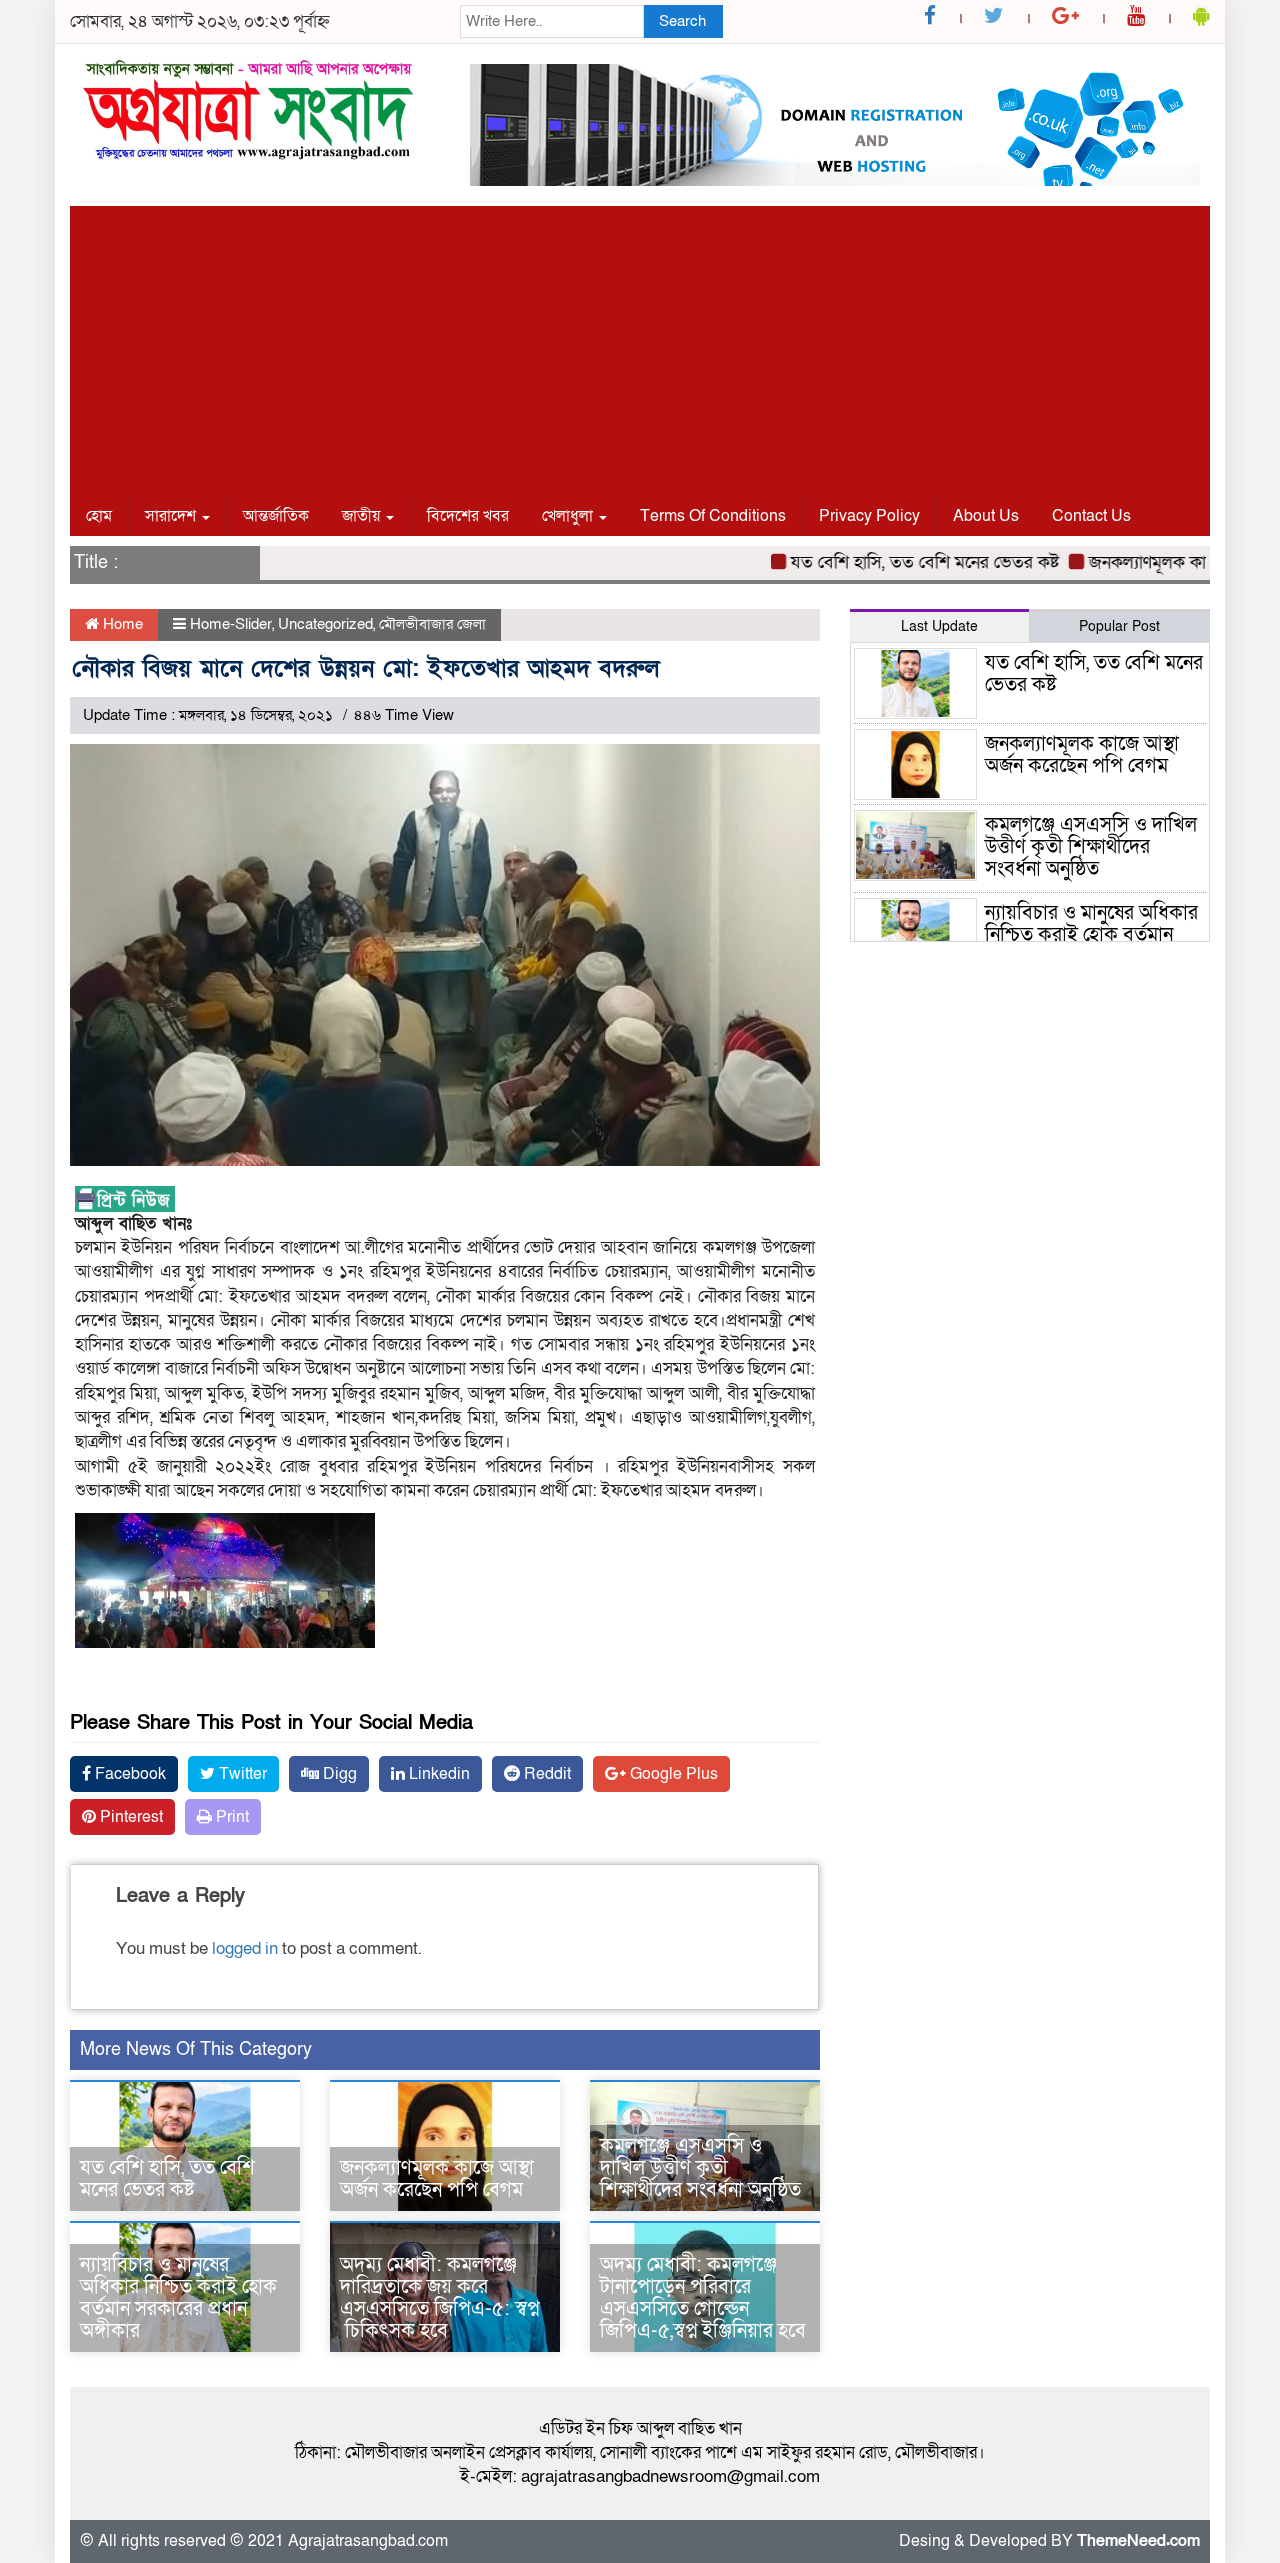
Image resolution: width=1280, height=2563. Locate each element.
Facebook (128, 1774)
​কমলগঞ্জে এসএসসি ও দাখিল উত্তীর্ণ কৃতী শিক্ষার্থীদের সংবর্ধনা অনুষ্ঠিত (700, 2168)
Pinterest (129, 1817)
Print (230, 1817)
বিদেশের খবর (468, 516)
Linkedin (437, 1774)
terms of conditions (713, 516)
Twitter (241, 1774)
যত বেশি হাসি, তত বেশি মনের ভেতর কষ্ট (888, 562)
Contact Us (1091, 516)
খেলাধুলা (569, 516)
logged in (245, 1948)
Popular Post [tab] (1119, 626)
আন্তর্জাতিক (276, 516)
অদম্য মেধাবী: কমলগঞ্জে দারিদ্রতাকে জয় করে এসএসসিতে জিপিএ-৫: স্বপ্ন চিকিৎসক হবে (439, 2298)
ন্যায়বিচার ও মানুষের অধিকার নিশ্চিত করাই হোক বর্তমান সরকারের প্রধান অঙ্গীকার (178, 2298)
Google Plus (672, 1774)
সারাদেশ (172, 516)
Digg (338, 1774)
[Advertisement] (640, 346)
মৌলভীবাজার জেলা (432, 624)
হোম (99, 516)
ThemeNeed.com (1138, 2541)
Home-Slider (231, 624)
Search (682, 21)
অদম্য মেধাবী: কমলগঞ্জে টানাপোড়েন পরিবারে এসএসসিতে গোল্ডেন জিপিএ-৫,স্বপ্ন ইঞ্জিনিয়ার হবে (703, 2298)
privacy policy (869, 516)
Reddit (545, 1774)
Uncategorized (325, 624)
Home (121, 624)
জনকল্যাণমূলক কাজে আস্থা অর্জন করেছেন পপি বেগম (437, 2179)
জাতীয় (363, 516)
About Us (986, 516)
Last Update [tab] (939, 626)
